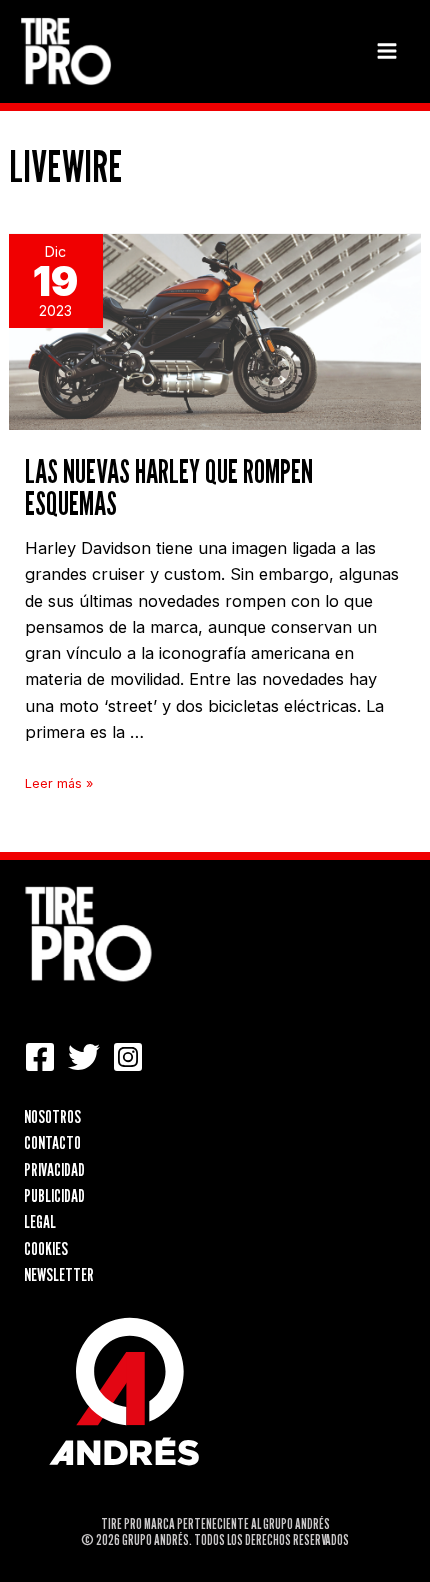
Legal (40, 1221)
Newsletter (59, 1274)
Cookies (46, 1248)
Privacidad (54, 1169)
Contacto (52, 1142)
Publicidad (54, 1195)
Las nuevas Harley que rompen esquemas (169, 487)
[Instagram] (128, 1057)
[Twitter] (84, 1057)
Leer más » (59, 783)
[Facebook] (40, 1057)
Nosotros (52, 1116)
